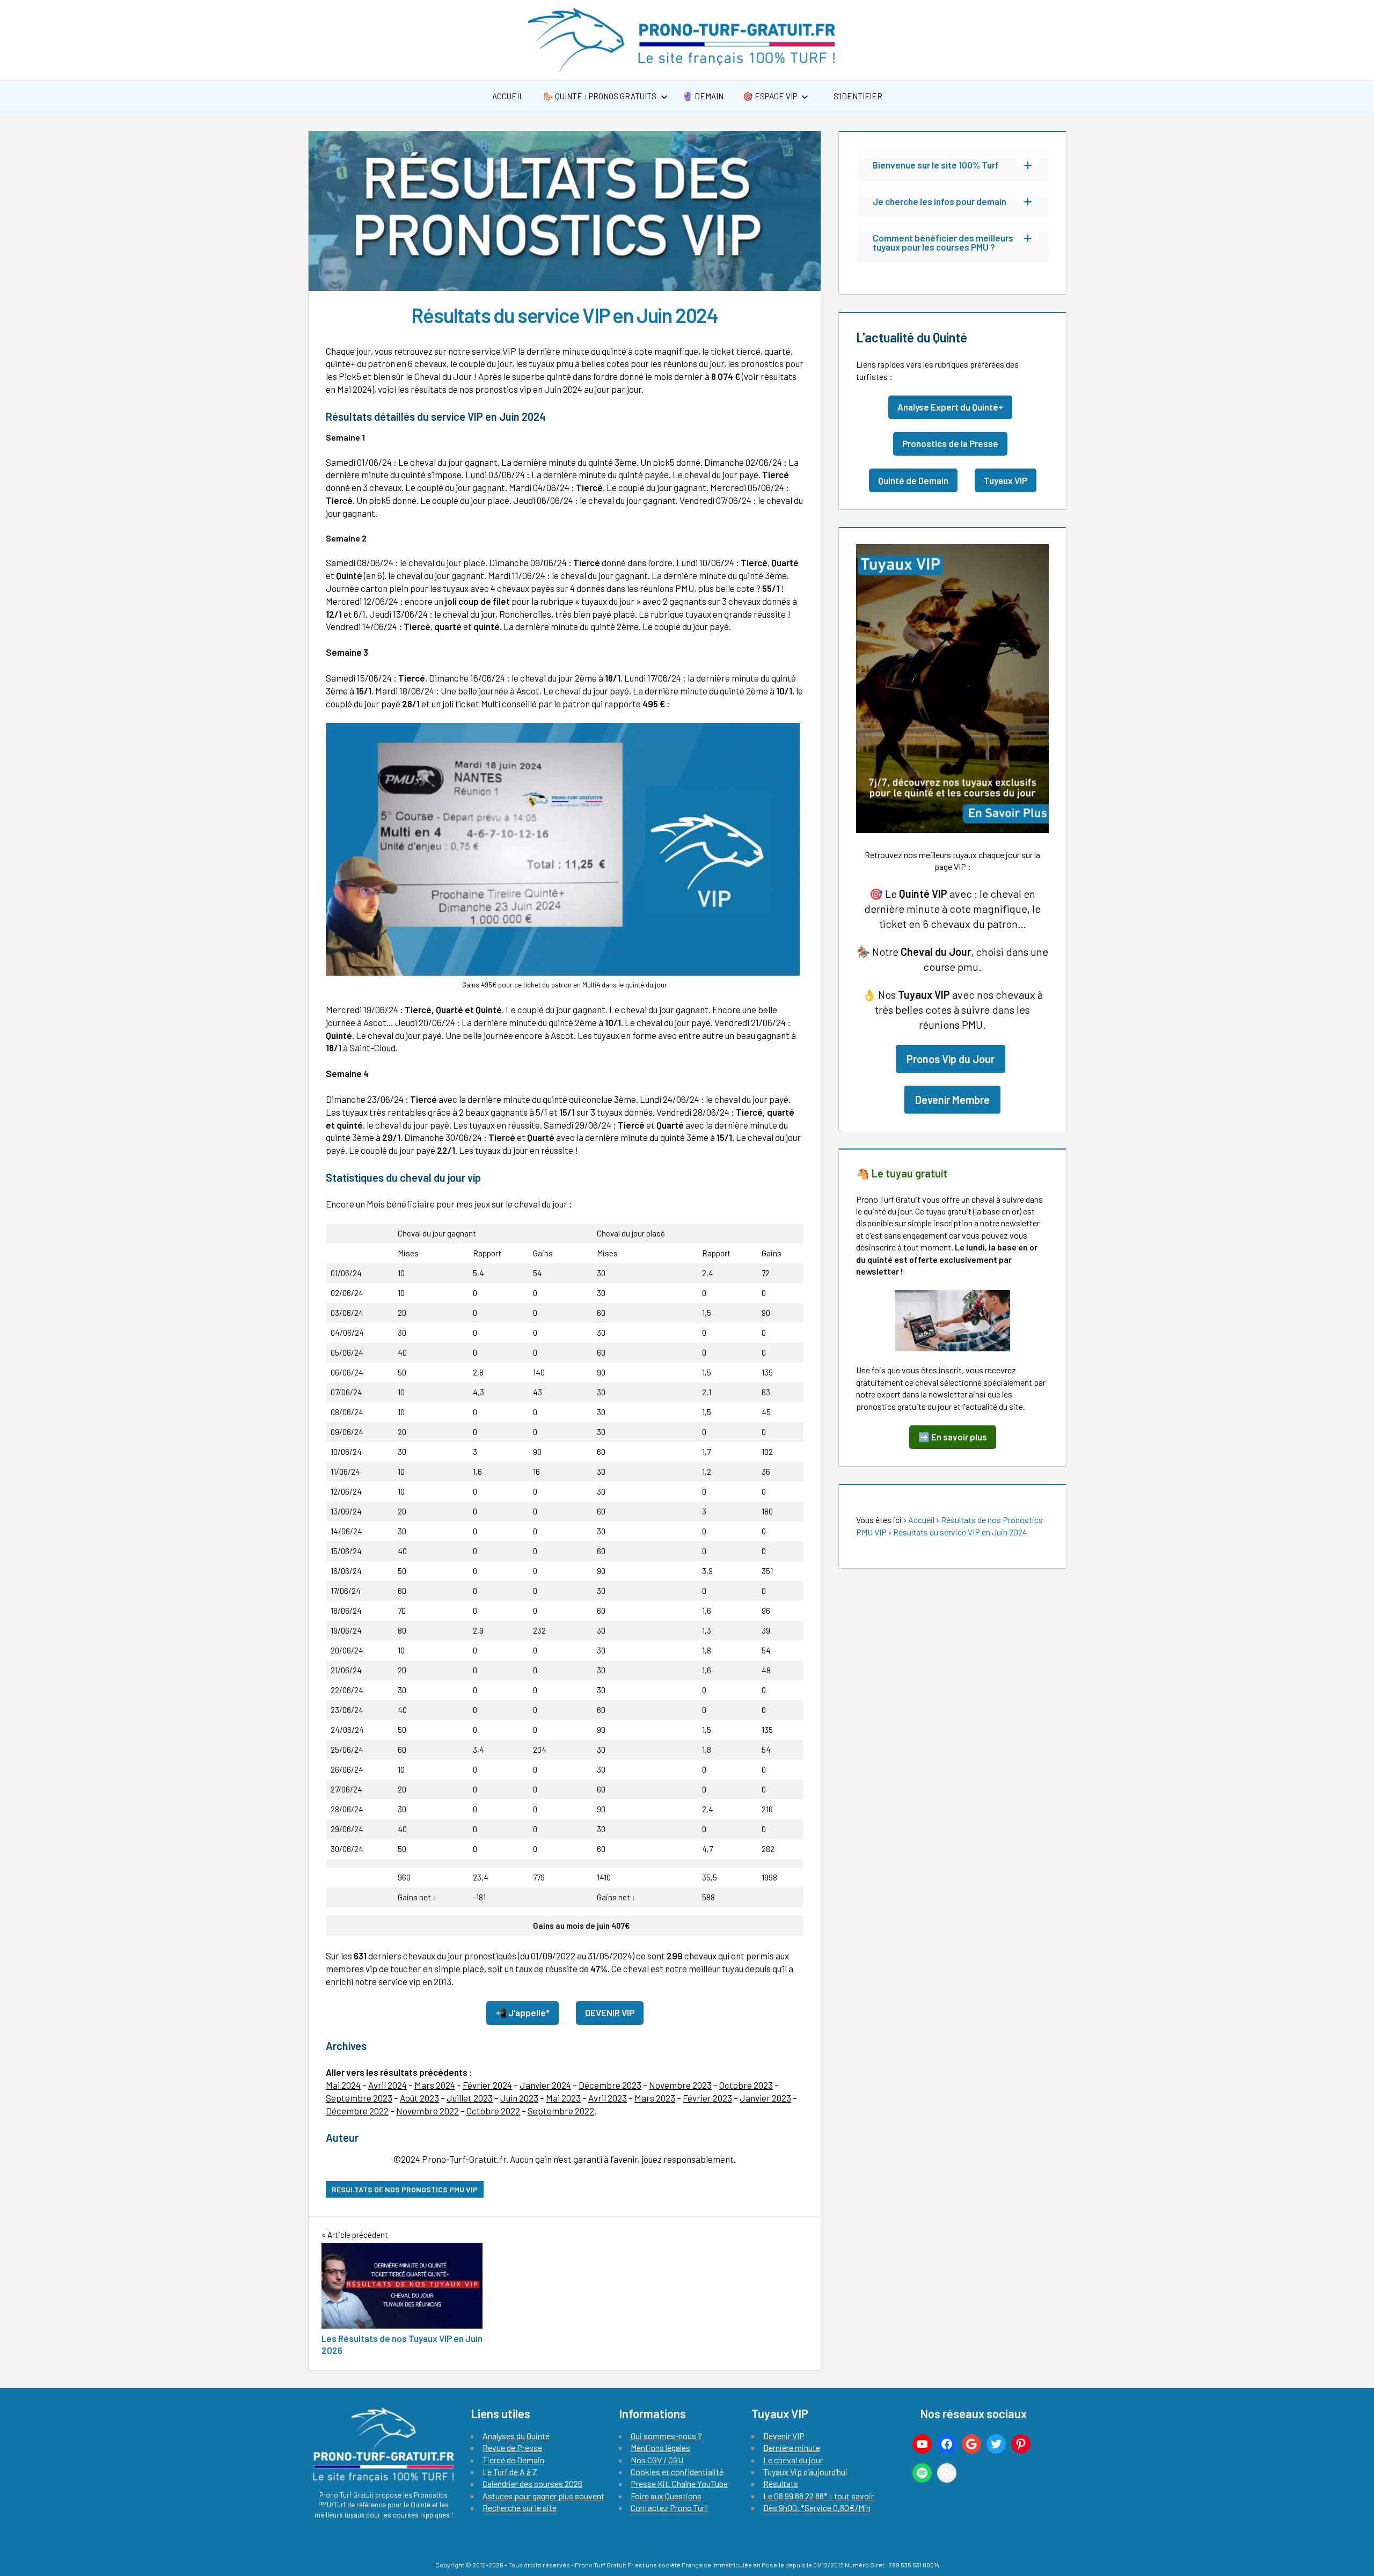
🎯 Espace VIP (770, 96)
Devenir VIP (784, 2436)
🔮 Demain (703, 96)
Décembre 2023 (610, 2085)
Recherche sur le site (520, 2508)
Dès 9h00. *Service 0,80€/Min (817, 2508)
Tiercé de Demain (513, 2460)
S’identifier (857, 96)
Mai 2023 (563, 2098)
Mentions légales (660, 2447)
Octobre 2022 (493, 2111)
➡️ (953, 1437)
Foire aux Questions (666, 2496)
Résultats (781, 2483)
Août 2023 (419, 2098)
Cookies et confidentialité (677, 2472)
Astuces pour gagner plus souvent (543, 2496)
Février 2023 (707, 2098)
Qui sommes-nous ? (666, 2436)
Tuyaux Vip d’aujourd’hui (805, 2472)
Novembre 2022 (427, 2111)
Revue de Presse (512, 2447)
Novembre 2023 (680, 2085)
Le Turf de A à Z (510, 2472)
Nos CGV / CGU (657, 2460)
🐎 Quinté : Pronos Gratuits (600, 96)
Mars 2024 (435, 2085)
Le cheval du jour (793, 2460)
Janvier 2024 (545, 2085)
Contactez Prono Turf (669, 2508)
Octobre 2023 (746, 2085)
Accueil (508, 96)
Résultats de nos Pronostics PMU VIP (405, 2189)
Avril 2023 (608, 2098)
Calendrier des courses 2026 (532, 2483)
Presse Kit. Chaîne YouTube (679, 2483)
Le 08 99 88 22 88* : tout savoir (818, 2496)
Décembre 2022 (357, 2111)
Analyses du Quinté (516, 2436)
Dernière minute (792, 2447)
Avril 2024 (388, 2085)
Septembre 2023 (359, 2098)
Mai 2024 (343, 2085)
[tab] (952, 165)
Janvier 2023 (765, 2098)
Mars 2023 (655, 2098)
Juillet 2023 (470, 2098)
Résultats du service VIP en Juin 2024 (960, 1532)
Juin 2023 (519, 2098)
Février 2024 (487, 2085)
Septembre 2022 (561, 2111)
